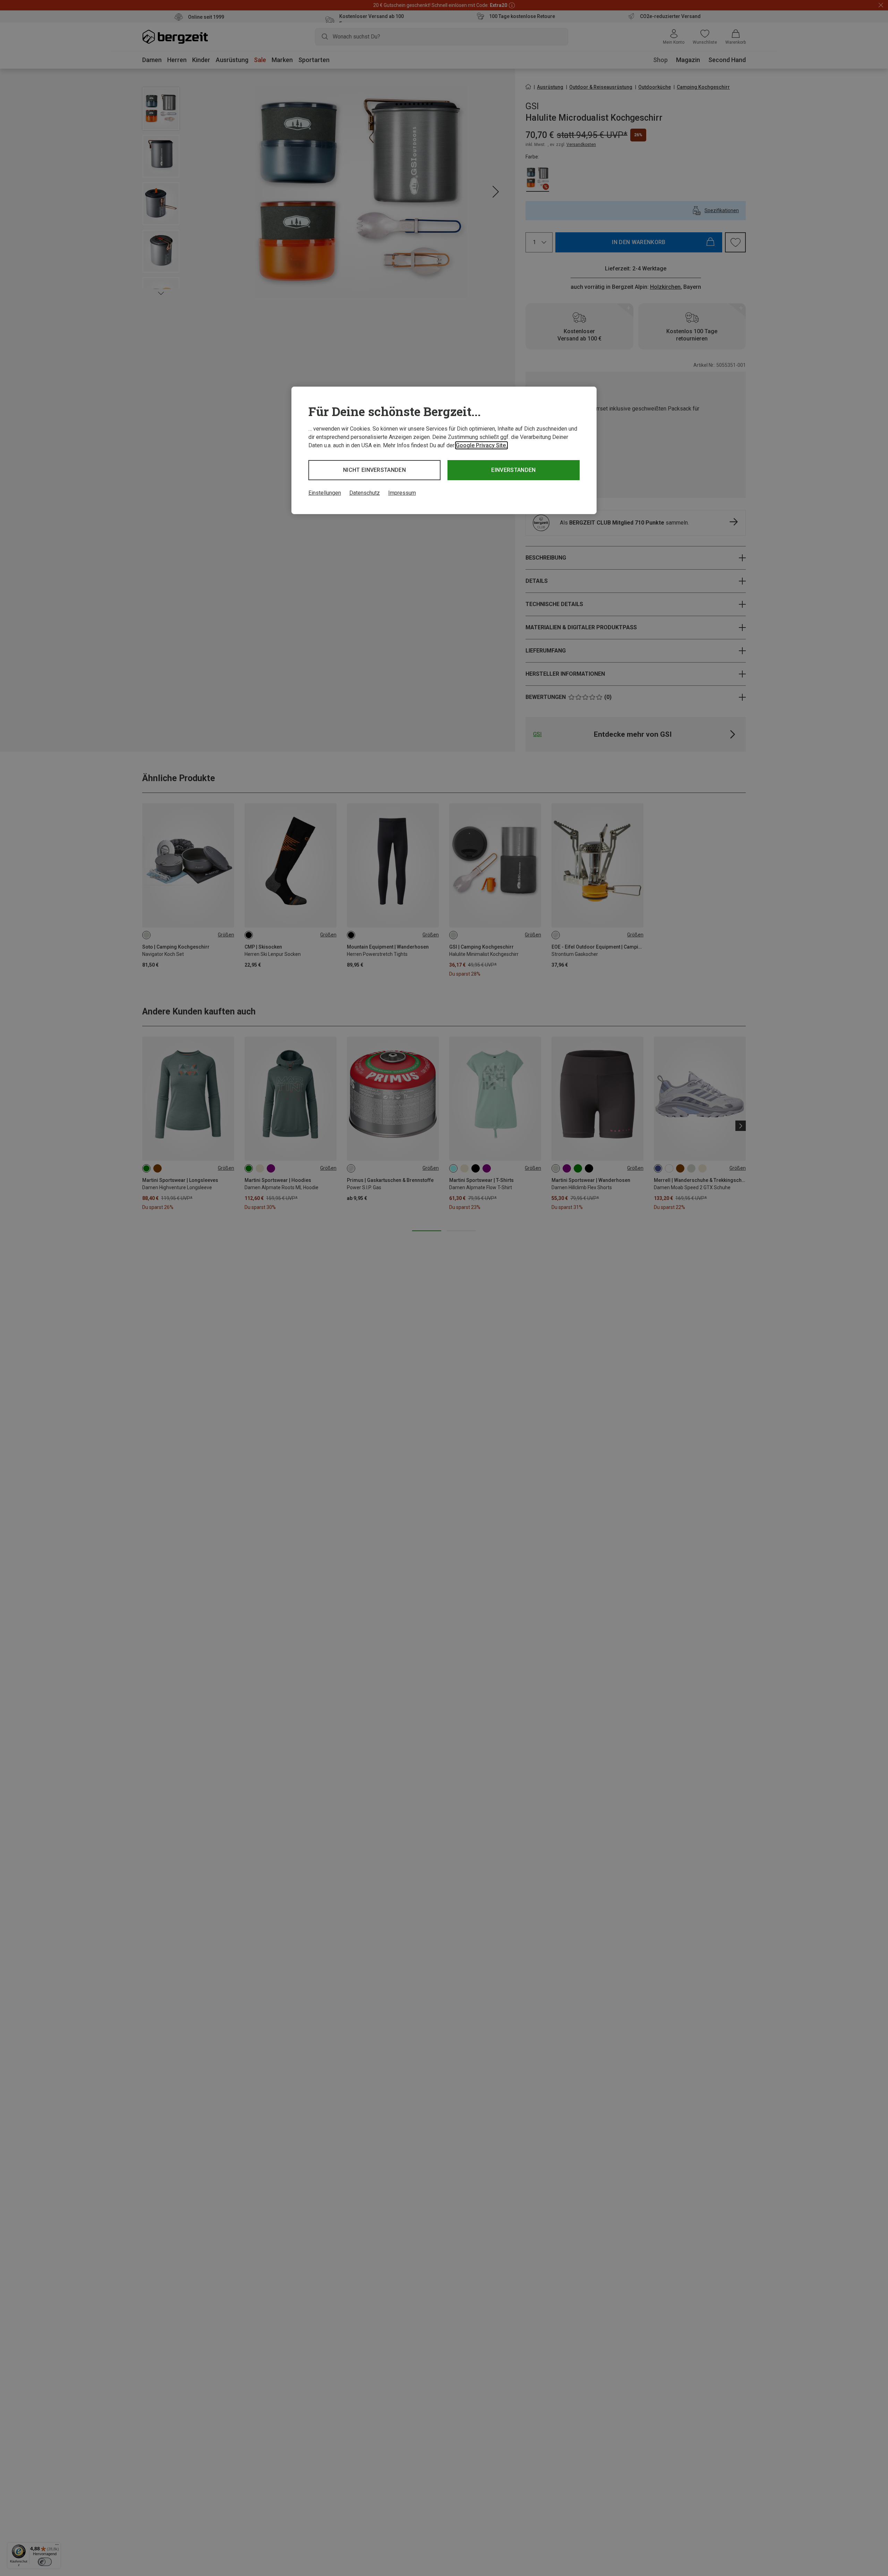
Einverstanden (513, 470)
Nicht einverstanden (374, 470)
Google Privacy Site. (481, 445)
